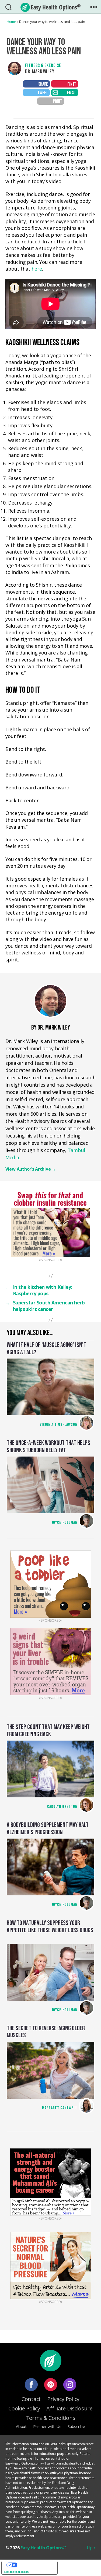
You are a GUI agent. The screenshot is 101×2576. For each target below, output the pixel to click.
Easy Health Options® (43, 2548)
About (21, 2426)
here (37, 269)
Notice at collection (16, 2572)
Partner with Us (47, 2426)
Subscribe (76, 2426)
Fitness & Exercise (43, 66)
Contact (31, 2399)
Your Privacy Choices (35, 2565)
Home (11, 22)
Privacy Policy (63, 2399)
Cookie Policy (24, 2408)
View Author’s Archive (31, 1169)
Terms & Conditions (50, 2418)
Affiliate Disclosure (69, 2408)
